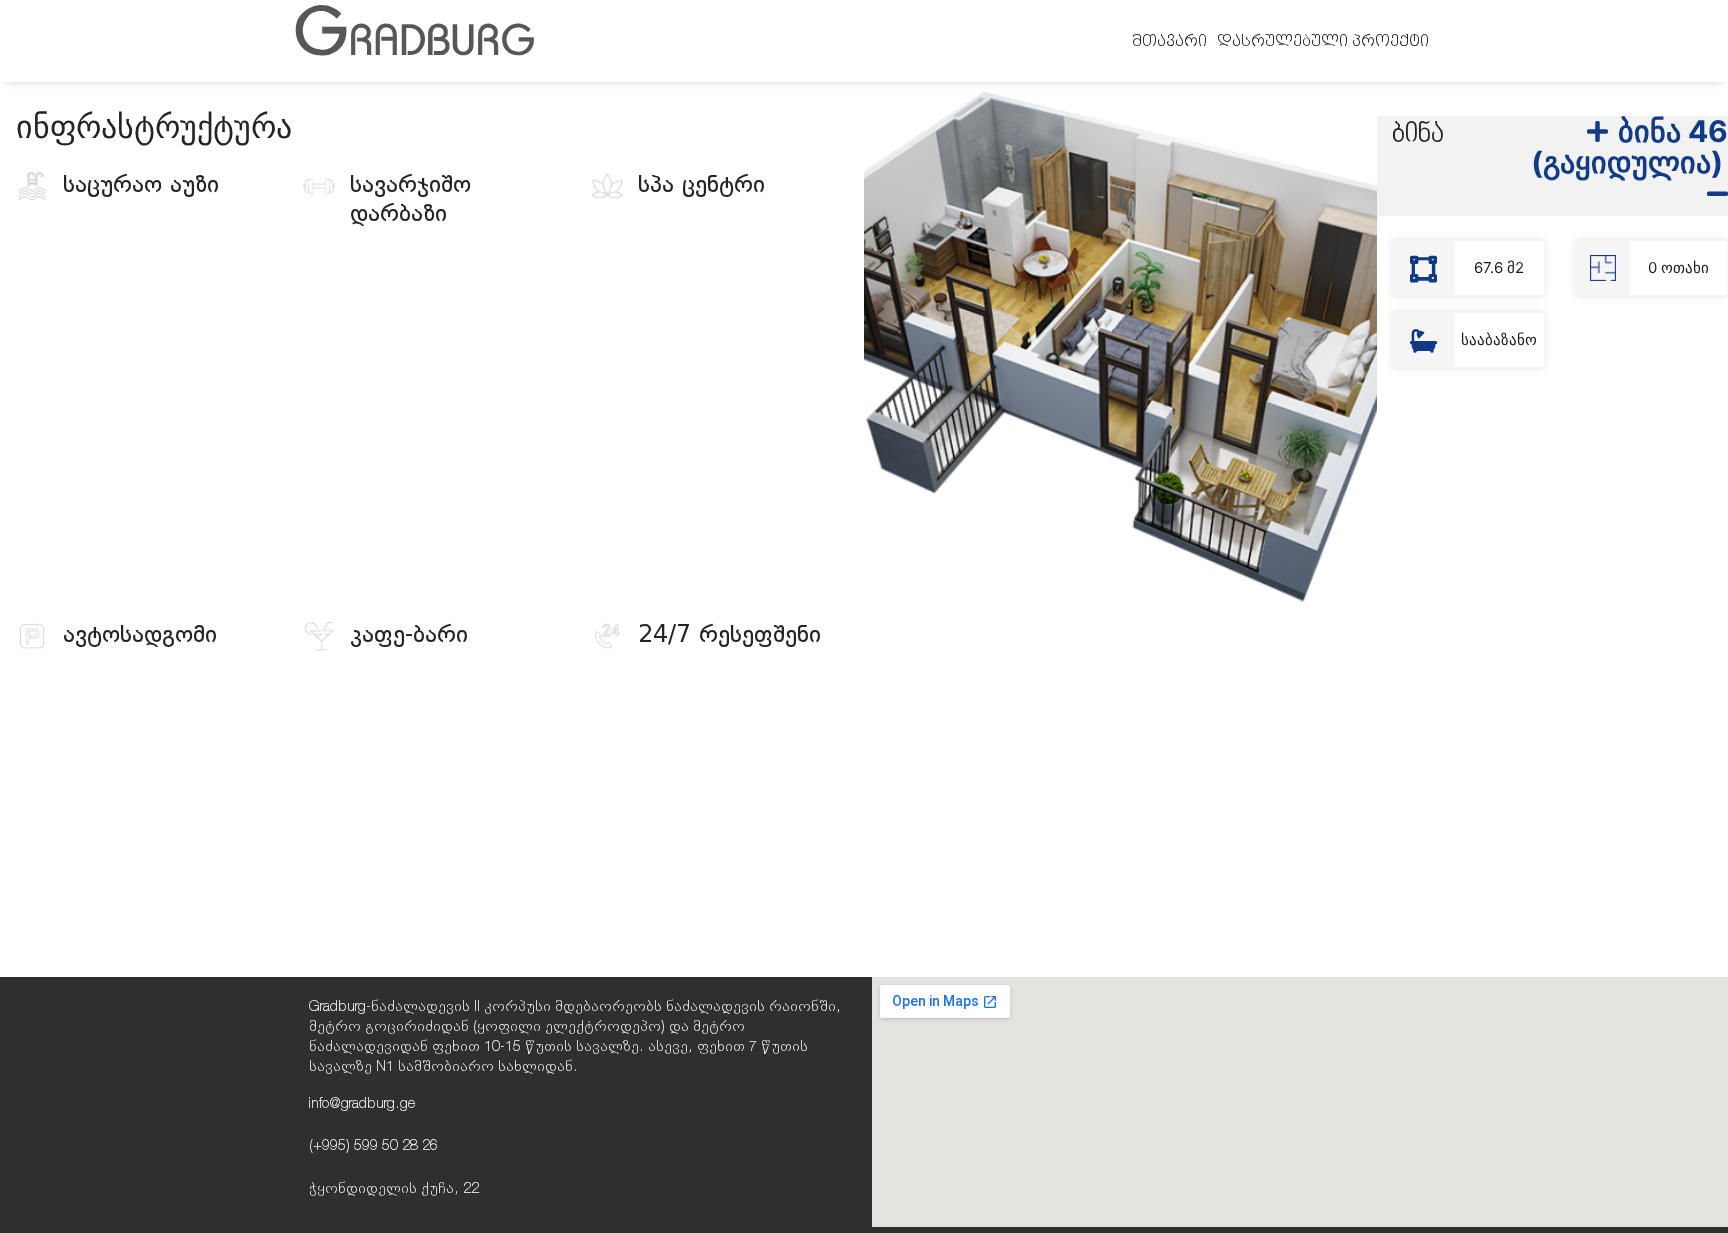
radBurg (414, 40)
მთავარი (1169, 41)
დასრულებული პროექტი (1323, 41)
